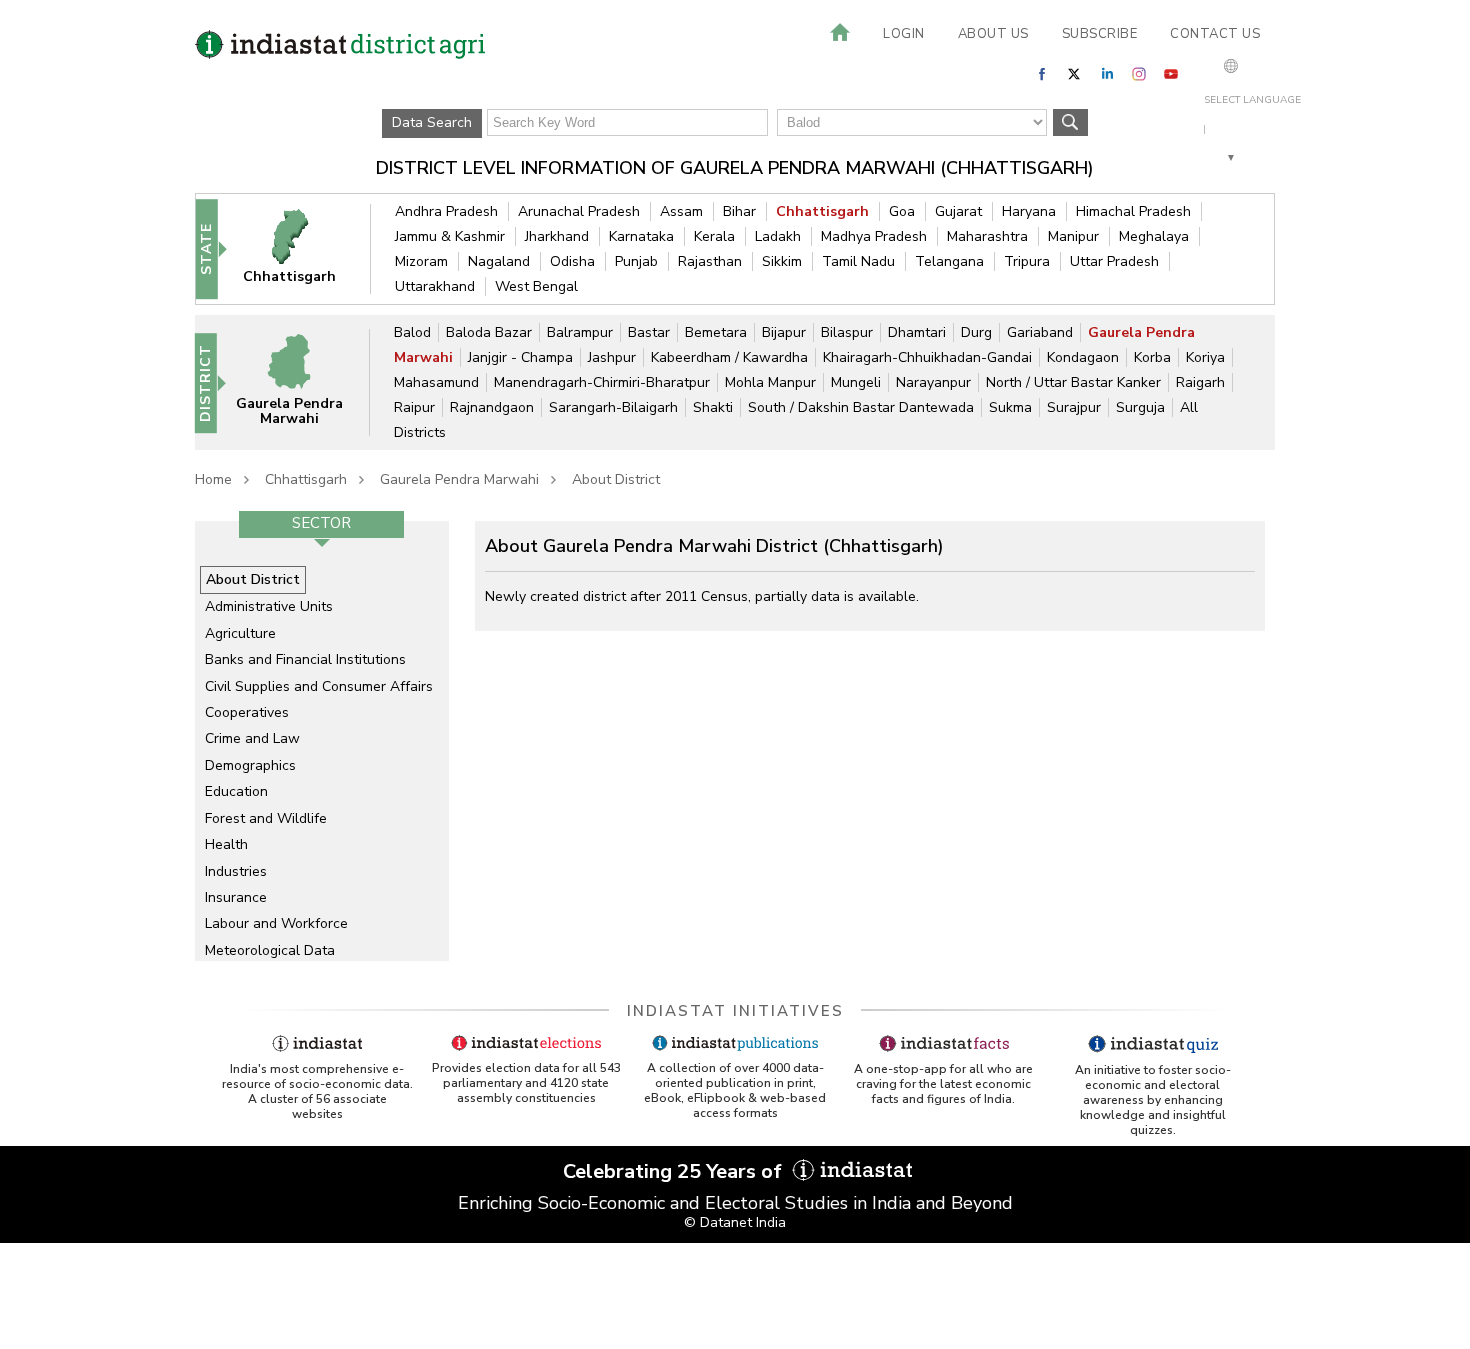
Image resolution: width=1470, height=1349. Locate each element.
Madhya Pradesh (874, 236)
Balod (412, 332)
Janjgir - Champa (520, 357)
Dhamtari (917, 332)
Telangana (949, 261)
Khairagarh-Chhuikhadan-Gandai (927, 357)
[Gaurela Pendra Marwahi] (302, 381)
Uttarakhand (435, 286)
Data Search (432, 122)
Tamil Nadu (858, 261)
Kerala (714, 236)
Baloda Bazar (489, 332)
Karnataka (641, 236)
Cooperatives (247, 712)
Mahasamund (436, 382)
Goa (902, 211)
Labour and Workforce (276, 923)
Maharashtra (987, 236)
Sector (321, 523)
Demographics (250, 765)
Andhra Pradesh (446, 211)
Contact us (1215, 34)
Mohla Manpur (770, 382)
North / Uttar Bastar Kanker (1073, 382)
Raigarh (1200, 382)
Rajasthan (710, 261)
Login (904, 34)
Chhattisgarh (822, 211)
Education (236, 791)
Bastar (649, 332)
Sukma (1010, 407)
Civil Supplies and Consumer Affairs (319, 686)
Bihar (739, 211)
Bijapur (784, 332)
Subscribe (1100, 34)
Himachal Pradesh (1133, 211)
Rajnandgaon (492, 407)
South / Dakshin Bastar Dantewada (861, 407)
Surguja (1140, 407)
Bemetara (716, 332)
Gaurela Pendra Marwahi (459, 479)
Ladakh (778, 236)
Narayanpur (933, 382)
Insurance (236, 897)
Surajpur (1074, 407)
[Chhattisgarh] (303, 248)
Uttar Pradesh (1114, 261)
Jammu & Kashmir (450, 236)
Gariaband (1040, 332)
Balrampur (580, 332)
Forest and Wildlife (266, 818)
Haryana (1029, 211)
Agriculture (240, 633)
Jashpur (612, 357)
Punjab (636, 261)
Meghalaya (1154, 236)
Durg (976, 332)
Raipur (414, 407)
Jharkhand (557, 236)
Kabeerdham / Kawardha (729, 357)
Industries (236, 871)
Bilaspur (847, 332)
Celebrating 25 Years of (675, 1171)
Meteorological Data (270, 950)
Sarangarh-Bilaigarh (613, 407)
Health (226, 844)
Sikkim (782, 261)
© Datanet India (735, 1222)
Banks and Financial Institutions (305, 659)
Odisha (572, 261)
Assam (681, 211)
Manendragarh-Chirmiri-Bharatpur (602, 382)
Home (213, 479)
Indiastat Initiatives (735, 1011)
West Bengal (536, 286)
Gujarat (958, 211)
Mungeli (856, 382)
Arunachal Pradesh (579, 211)
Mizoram (421, 261)
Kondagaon (1083, 357)
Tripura (1027, 261)
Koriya (1205, 357)
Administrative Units (269, 606)
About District (616, 479)
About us (993, 34)
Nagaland (499, 261)
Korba (1152, 357)
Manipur (1073, 236)
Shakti (713, 407)
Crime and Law (252, 738)
